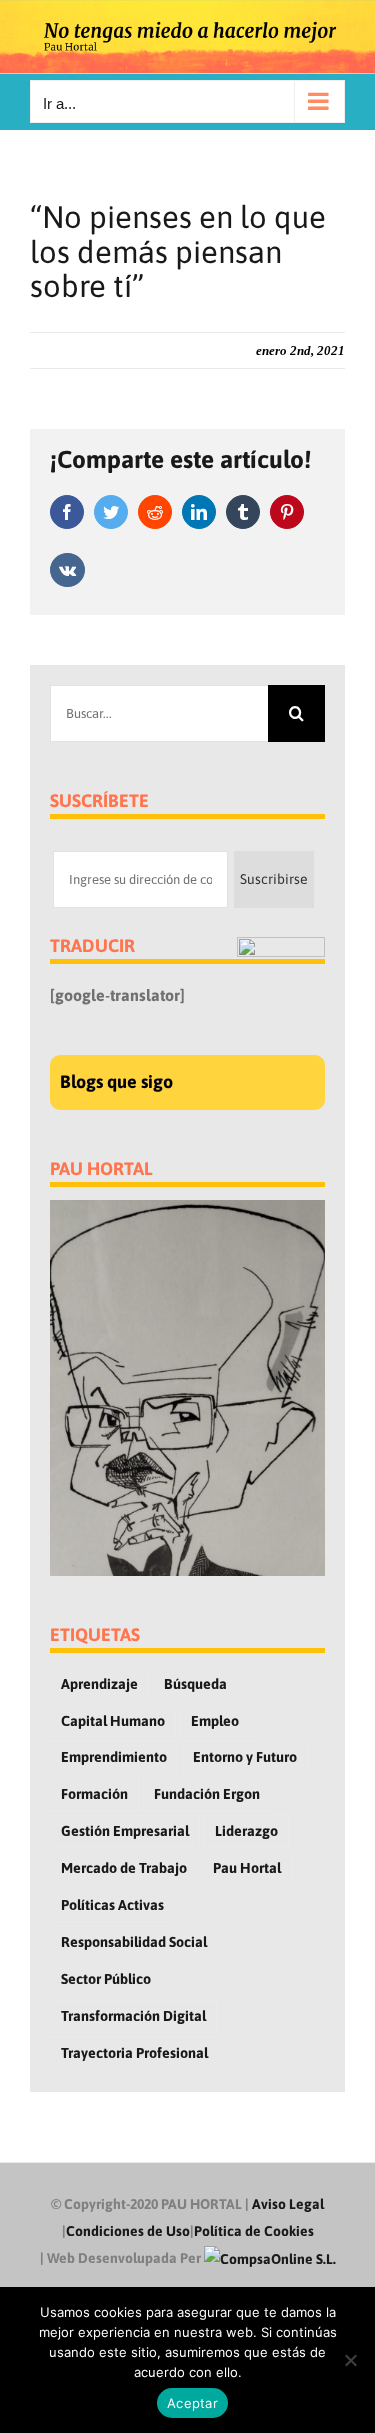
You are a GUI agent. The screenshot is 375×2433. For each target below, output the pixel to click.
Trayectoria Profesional (134, 2053)
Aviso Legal (288, 2204)
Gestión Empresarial (125, 1831)
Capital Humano (113, 1721)
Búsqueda (195, 1684)
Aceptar (192, 2403)
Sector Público (106, 1979)
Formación (94, 1794)
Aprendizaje (99, 1684)
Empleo (215, 1721)
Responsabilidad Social (134, 1942)
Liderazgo (246, 1831)
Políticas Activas (112, 1905)
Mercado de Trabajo (124, 1868)
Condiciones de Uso (128, 2231)
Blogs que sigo (116, 1081)
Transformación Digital (133, 2016)
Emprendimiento (114, 1757)
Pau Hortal (247, 1868)
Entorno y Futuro (245, 1757)
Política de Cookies (254, 2231)
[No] (350, 2360)
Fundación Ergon (207, 1794)
